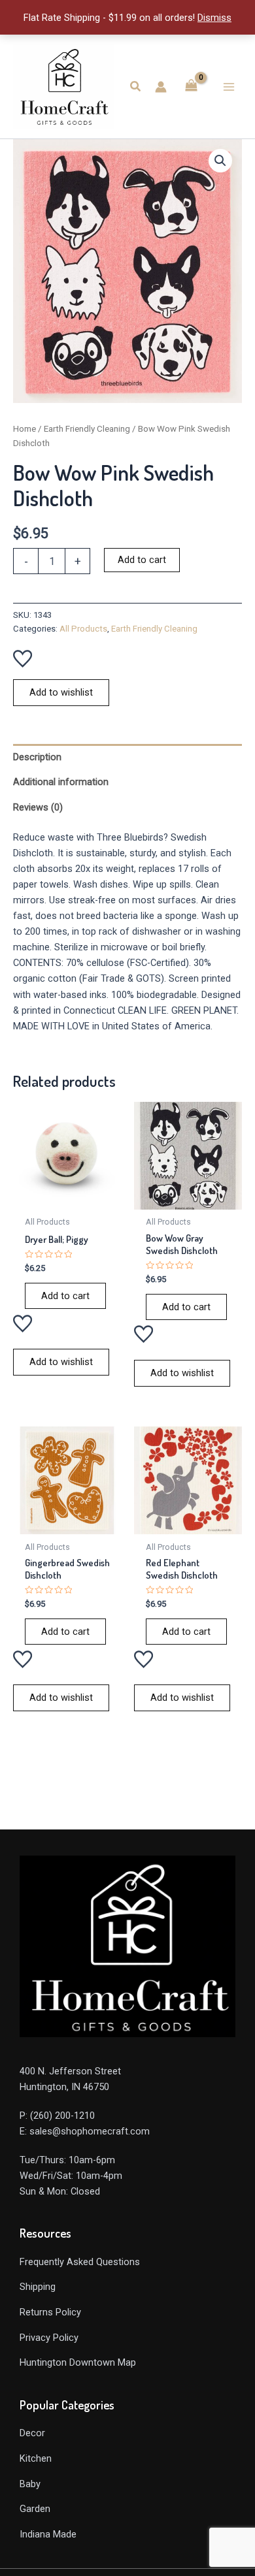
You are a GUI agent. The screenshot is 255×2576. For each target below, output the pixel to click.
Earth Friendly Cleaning (87, 429)
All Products (83, 629)
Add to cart (142, 560)
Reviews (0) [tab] (38, 807)
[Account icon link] (161, 87)
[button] (136, 87)
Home (25, 429)
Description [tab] (37, 757)
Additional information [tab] (61, 782)
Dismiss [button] (214, 18)
